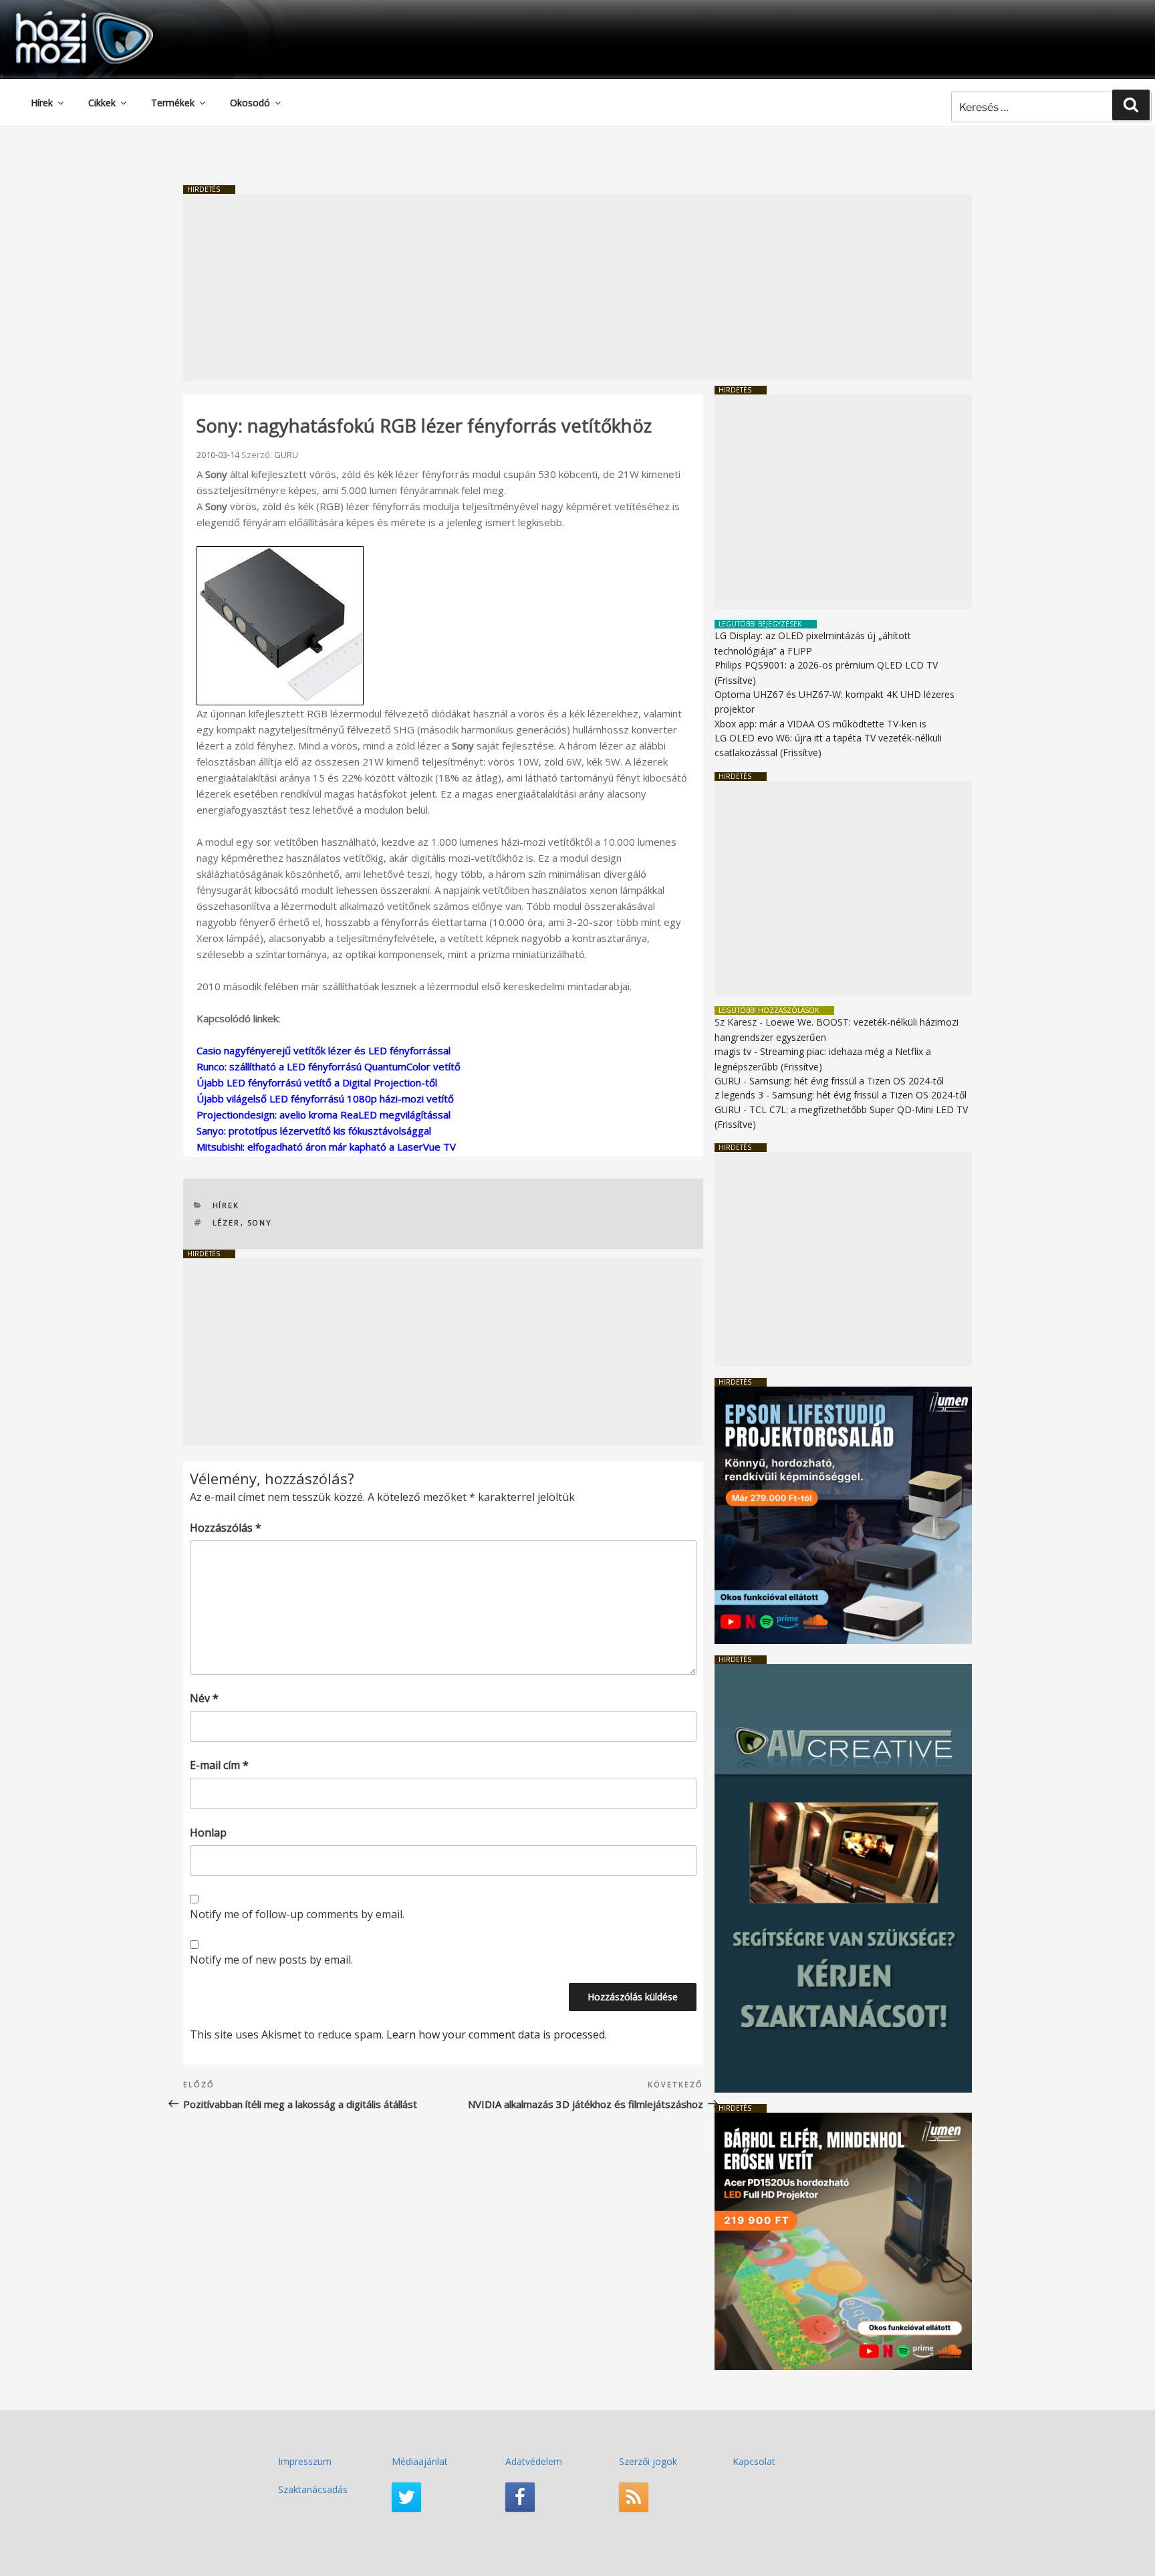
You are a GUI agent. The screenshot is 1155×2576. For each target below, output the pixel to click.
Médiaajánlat (420, 2461)
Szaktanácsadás (313, 2489)
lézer (227, 1222)
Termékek (173, 103)
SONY (260, 1222)
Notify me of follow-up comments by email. (297, 1914)
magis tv (733, 1051)
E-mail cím (219, 1765)
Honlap (208, 1833)
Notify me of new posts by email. (271, 1960)
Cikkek (102, 103)
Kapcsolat (754, 2461)
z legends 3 (739, 1095)
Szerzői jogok (648, 2461)
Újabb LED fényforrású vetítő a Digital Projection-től (317, 1082)
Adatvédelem (534, 2461)
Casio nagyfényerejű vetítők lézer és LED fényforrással (324, 1050)
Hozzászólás (226, 1528)
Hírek (42, 103)
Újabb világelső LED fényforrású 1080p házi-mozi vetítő (325, 1098)
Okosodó (250, 103)
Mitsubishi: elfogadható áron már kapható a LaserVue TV (326, 1147)
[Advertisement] (577, 287)
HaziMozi (66, 16)
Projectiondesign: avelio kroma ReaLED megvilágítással (324, 1115)
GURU (286, 455)
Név (204, 1698)
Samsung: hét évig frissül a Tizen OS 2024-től (847, 1081)
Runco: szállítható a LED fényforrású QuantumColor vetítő (329, 1066)
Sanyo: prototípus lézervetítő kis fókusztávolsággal (314, 1131)
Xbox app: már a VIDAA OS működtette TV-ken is (820, 724)
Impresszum (305, 2461)
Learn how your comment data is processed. (497, 2034)
